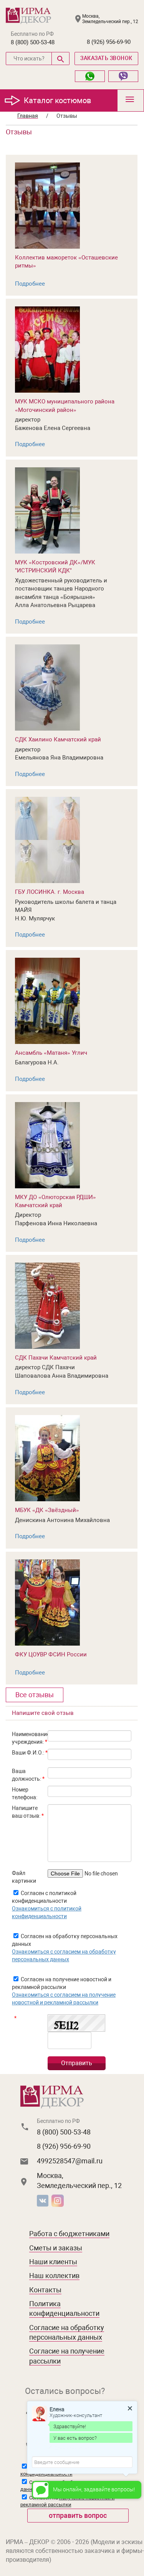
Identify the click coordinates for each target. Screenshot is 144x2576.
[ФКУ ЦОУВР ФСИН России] (47, 1602)
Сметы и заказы (56, 2248)
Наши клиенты (53, 2262)
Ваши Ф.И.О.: (30, 1753)
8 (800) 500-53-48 (33, 42)
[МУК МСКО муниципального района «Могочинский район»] (47, 349)
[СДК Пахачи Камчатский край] (47, 1305)
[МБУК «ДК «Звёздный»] (47, 1458)
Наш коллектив (54, 2276)
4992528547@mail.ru (70, 2161)
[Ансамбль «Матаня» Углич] (47, 1000)
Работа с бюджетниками (69, 2234)
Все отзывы (35, 1695)
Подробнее (30, 284)
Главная (28, 116)
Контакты (45, 2290)
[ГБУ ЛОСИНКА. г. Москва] (47, 840)
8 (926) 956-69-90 (109, 42)
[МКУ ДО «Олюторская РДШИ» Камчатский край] (47, 1145)
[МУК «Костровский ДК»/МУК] (47, 510)
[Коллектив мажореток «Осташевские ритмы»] (47, 205)
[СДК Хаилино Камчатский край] (47, 687)
